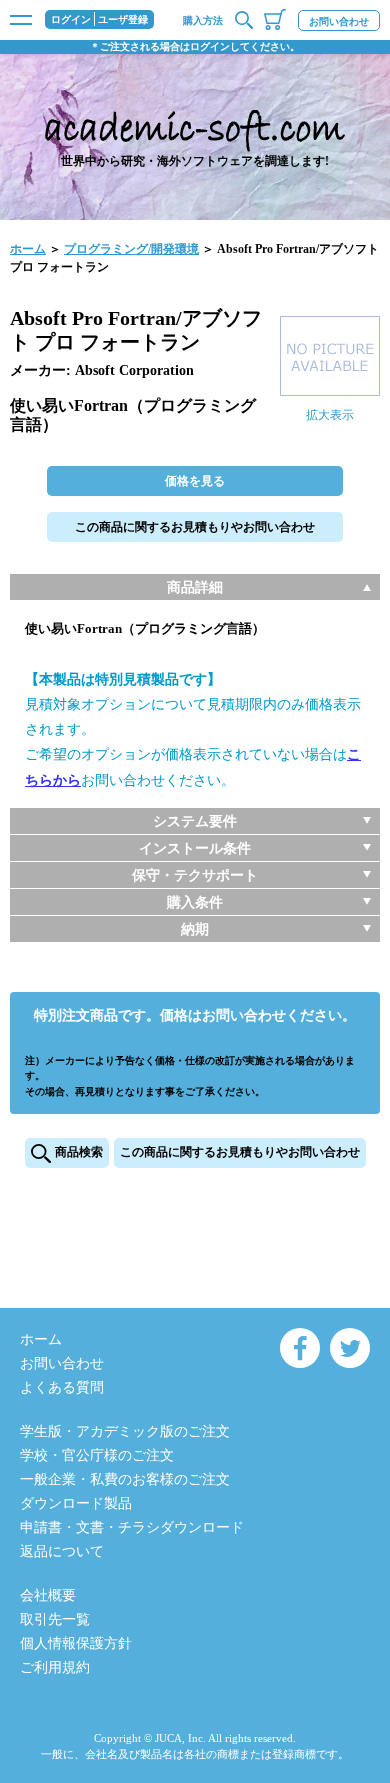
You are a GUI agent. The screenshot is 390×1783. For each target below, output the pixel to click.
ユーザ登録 (123, 20)
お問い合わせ (339, 21)
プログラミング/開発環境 (131, 249)
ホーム (28, 249)
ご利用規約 (55, 1667)
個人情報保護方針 (76, 1643)
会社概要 (48, 1595)
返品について (62, 1551)
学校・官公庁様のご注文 (97, 1455)
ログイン (71, 20)
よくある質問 (62, 1387)
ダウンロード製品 (76, 1503)
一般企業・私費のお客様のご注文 (125, 1479)
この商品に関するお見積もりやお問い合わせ (195, 527)
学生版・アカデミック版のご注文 (125, 1431)
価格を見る (195, 481)
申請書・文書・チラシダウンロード (132, 1527)
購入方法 (203, 20)
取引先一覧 (55, 1619)
